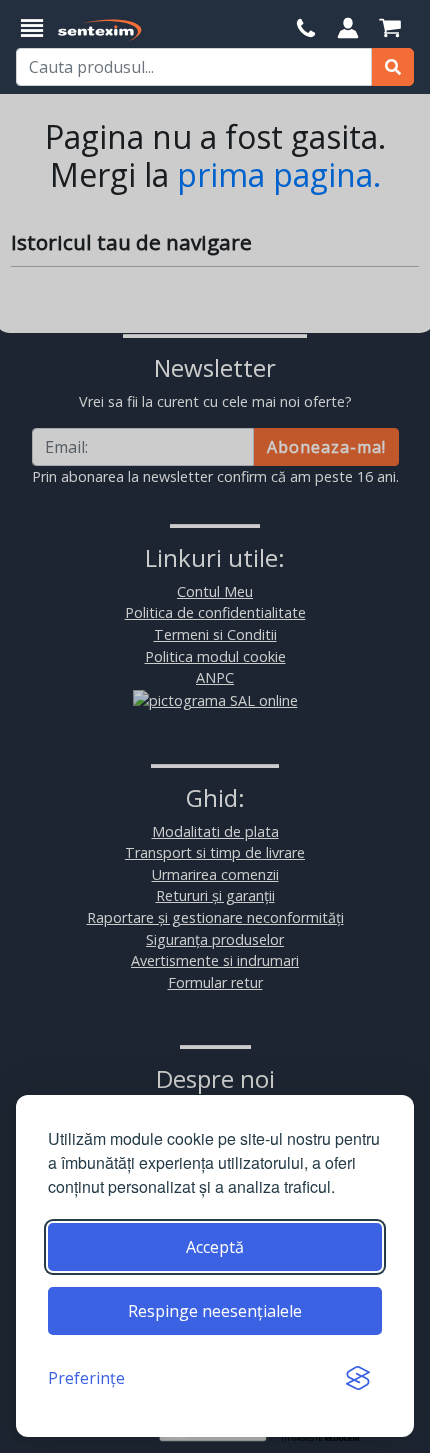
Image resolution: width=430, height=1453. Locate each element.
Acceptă (215, 1247)
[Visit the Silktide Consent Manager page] (358, 1378)
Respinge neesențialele (215, 1311)
